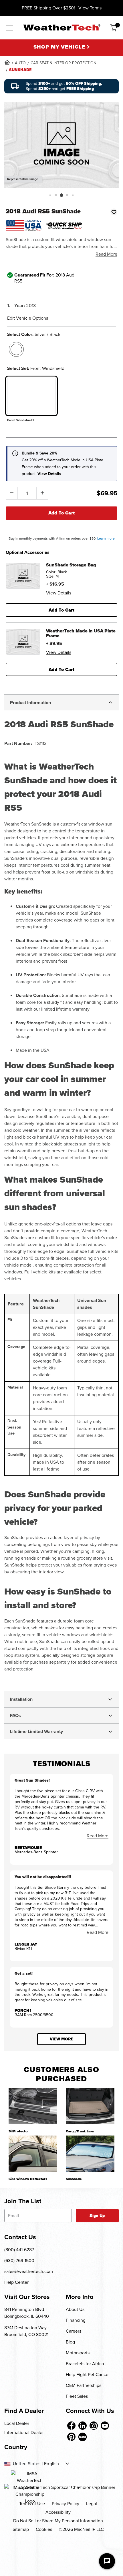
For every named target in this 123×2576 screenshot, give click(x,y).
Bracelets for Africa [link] (85, 2364)
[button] (50, 195)
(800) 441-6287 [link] (19, 2250)
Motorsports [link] (78, 2353)
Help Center (16, 2282)
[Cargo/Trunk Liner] (90, 2106)
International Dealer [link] (24, 2432)
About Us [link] (75, 2309)
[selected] (16, 349)
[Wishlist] (114, 212)
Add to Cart (62, 513)
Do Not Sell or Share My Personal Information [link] (58, 2521)
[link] (7, 62)
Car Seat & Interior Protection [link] (64, 63)
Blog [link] (70, 2342)
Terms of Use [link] (32, 2504)
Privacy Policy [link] (66, 2504)
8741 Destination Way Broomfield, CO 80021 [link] (26, 2331)
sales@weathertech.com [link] (29, 2271)
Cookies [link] (44, 2529)
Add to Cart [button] (62, 610)
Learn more (106, 538)
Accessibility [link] (58, 2512)
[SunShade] (90, 2154)
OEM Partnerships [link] (84, 2385)
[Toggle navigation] (9, 28)
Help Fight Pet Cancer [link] (88, 2374)
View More (61, 2039)
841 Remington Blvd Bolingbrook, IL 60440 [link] (27, 2313)
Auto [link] (20, 63)
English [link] (51, 2464)
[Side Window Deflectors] (33, 2154)
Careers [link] (74, 2331)
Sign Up (97, 2216)
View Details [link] (59, 593)
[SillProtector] (33, 2106)
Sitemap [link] (21, 2529)
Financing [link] (76, 2320)
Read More (106, 254)
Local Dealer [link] (17, 2423)
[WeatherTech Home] (62, 27)
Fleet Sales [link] (77, 2396)
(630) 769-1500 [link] (19, 2260)
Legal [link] (92, 2504)
